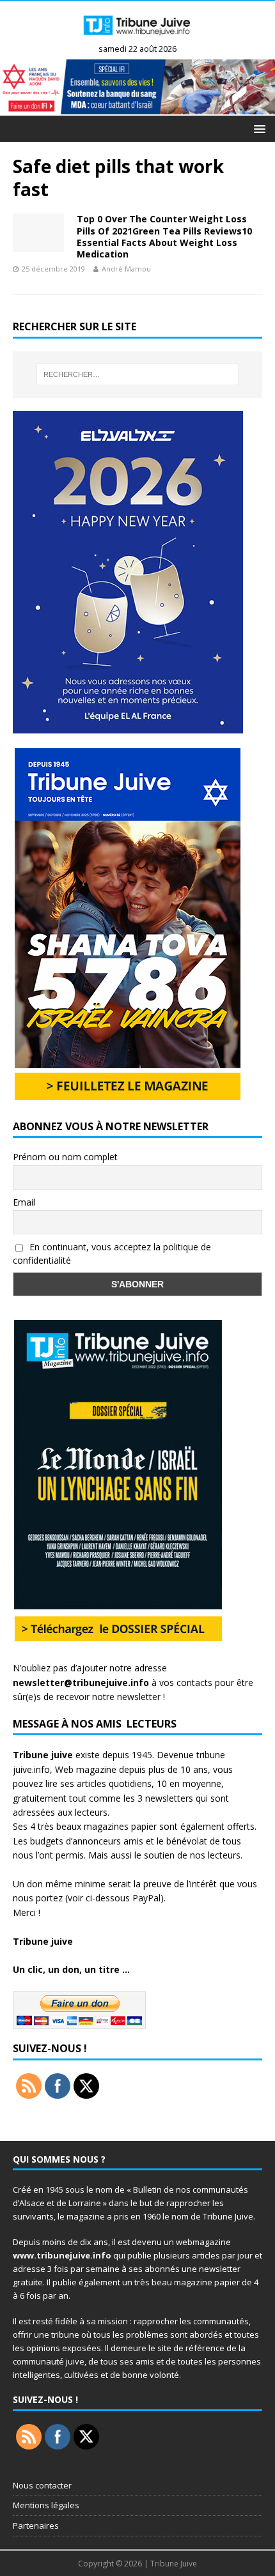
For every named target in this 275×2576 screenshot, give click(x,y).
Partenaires (36, 2526)
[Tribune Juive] (137, 39)
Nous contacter (42, 2485)
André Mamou (126, 269)
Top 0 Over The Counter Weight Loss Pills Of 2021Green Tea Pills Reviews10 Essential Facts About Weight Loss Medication (164, 236)
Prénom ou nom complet (65, 1157)
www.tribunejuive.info (62, 2255)
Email (24, 1202)
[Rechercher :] (138, 374)
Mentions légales (46, 2505)
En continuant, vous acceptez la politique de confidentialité (112, 1253)
